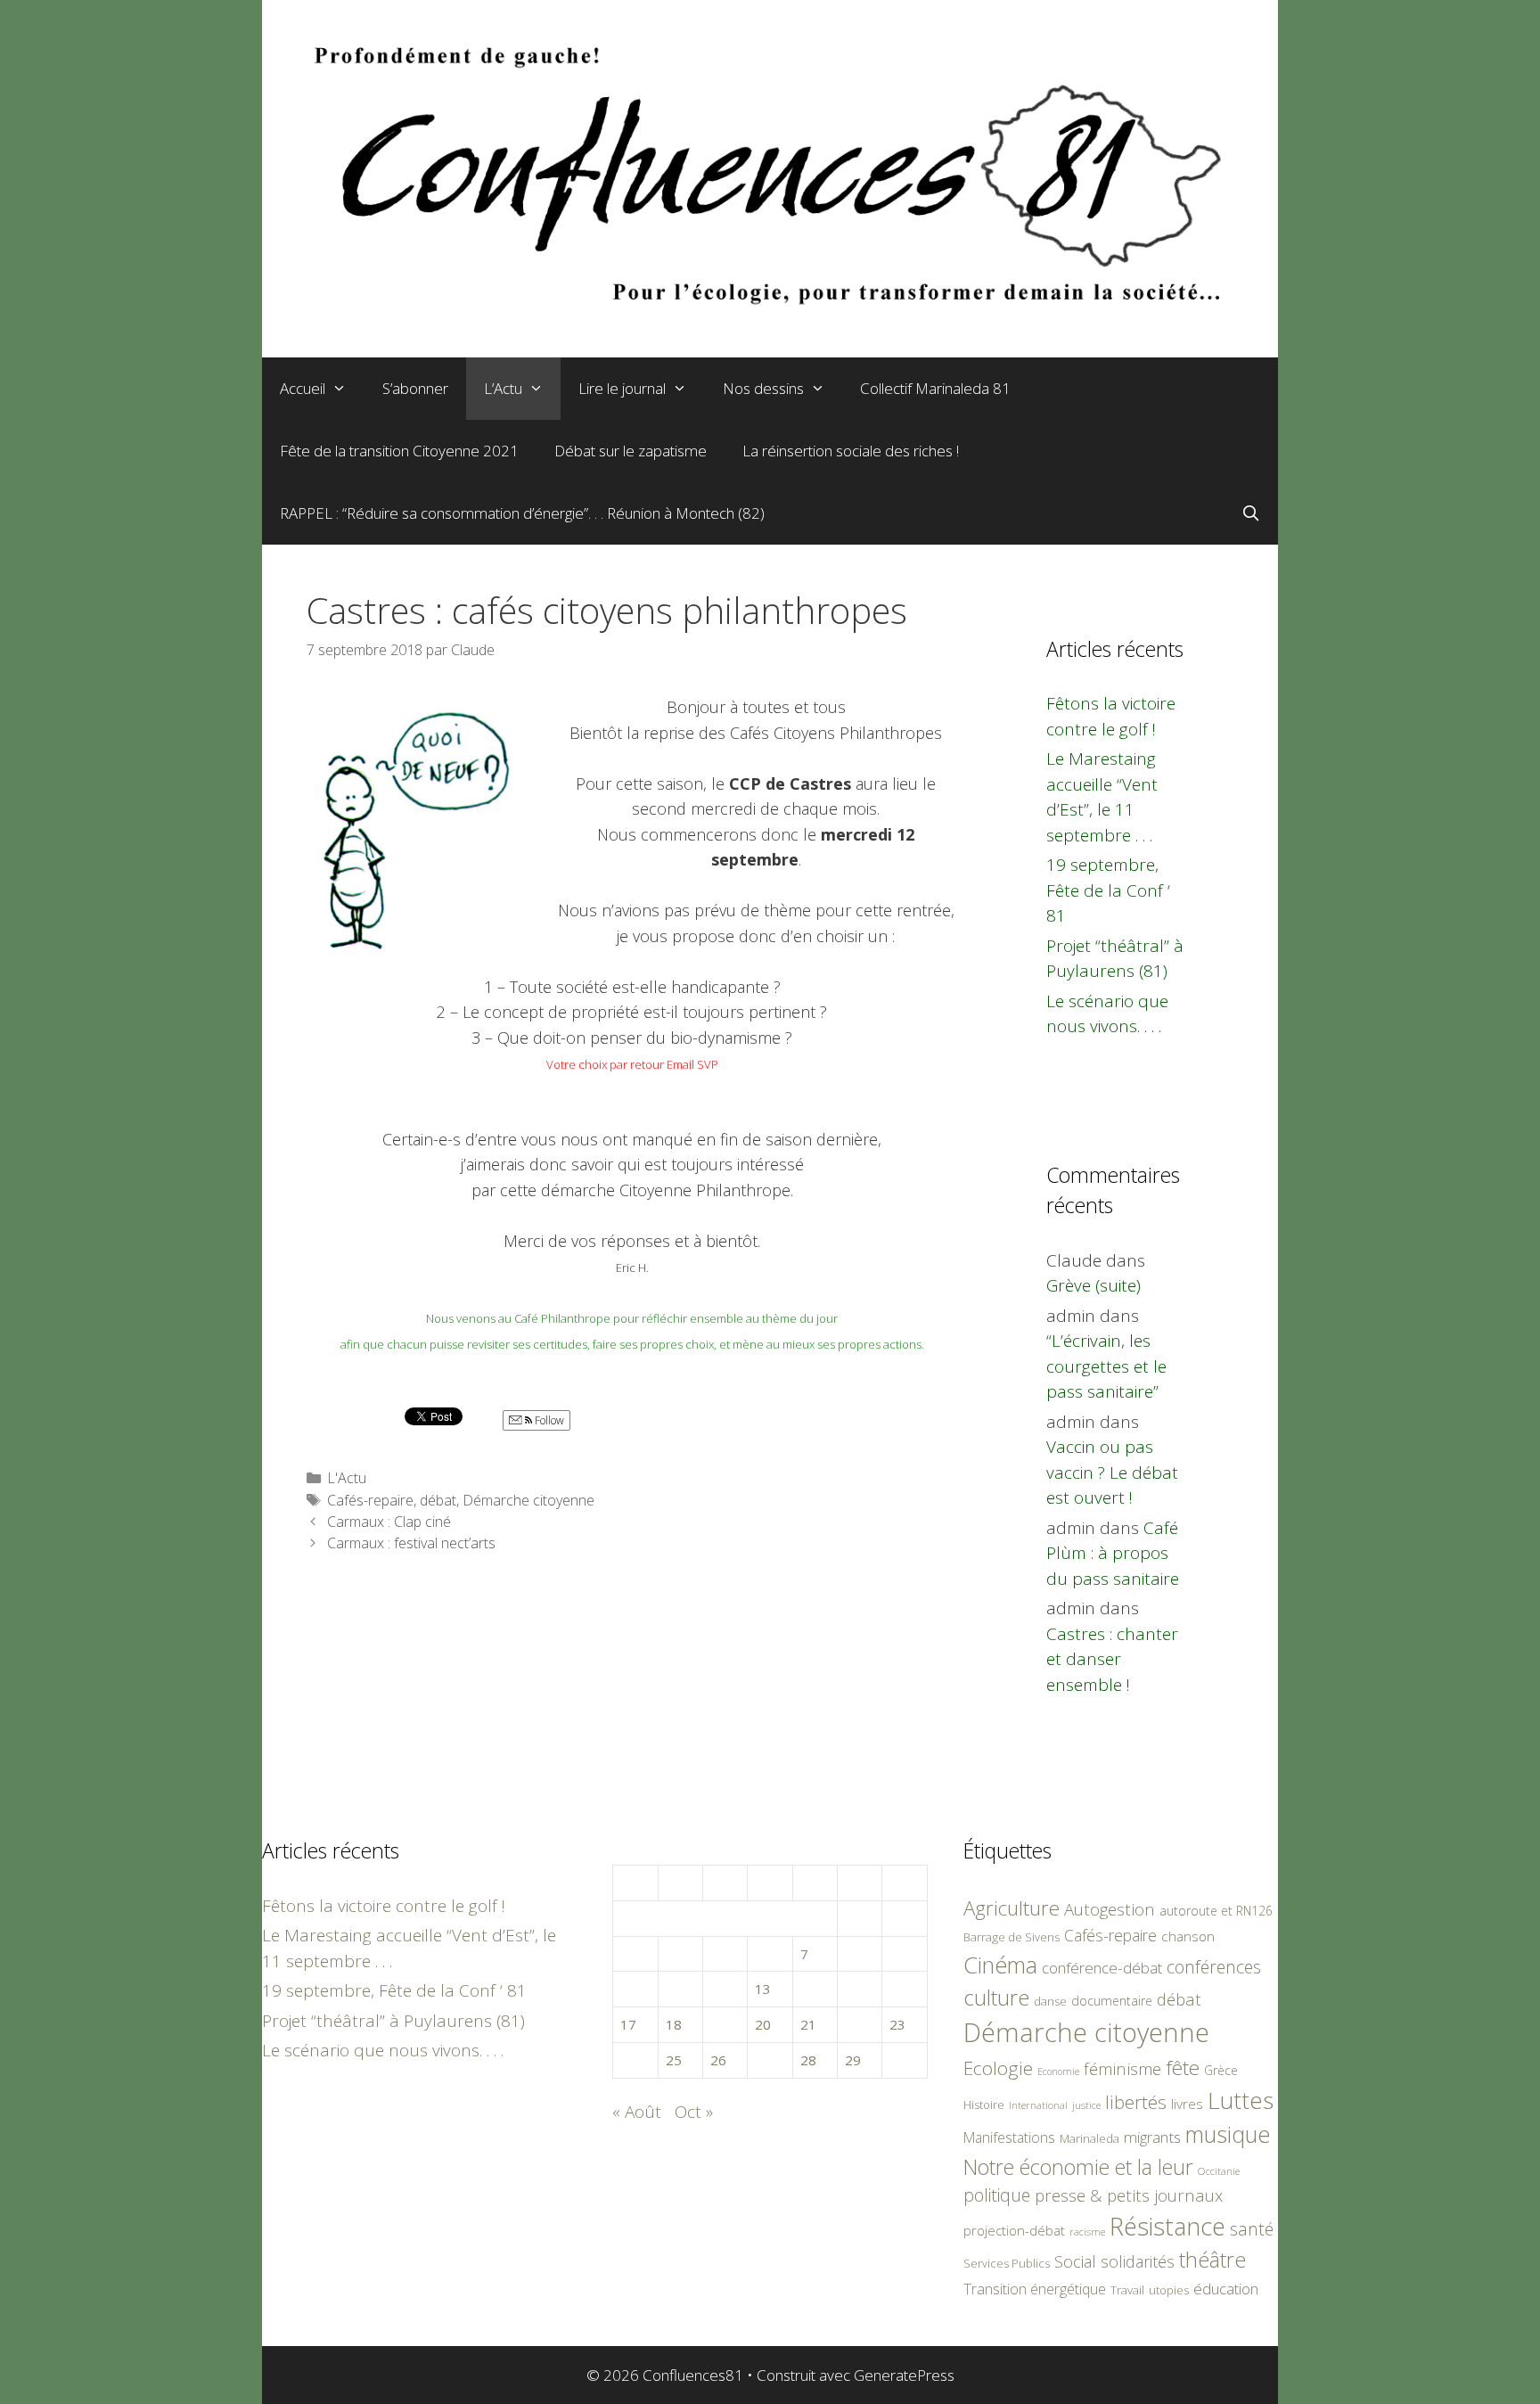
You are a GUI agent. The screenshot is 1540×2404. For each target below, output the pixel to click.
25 (674, 2060)
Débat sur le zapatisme (631, 451)
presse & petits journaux (1129, 2195)
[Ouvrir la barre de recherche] (1250, 513)
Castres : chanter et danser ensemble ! (1112, 1659)
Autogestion (1110, 1909)
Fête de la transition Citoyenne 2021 (399, 451)
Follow (548, 1420)
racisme (1087, 2232)
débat (438, 1500)
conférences (1214, 1967)
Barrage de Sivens (1012, 1937)
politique (997, 2195)
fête (1183, 2068)
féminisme (1122, 2068)
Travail (1127, 2290)
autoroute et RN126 (1216, 1911)
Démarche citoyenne (528, 1500)
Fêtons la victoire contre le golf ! (384, 1906)
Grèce (1221, 2070)
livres (1187, 2104)
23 (897, 2024)
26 (718, 2060)
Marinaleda (1089, 2138)
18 (674, 2024)
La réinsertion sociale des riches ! (851, 451)
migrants (1152, 2137)
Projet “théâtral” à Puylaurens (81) (393, 2021)
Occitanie (1219, 2171)
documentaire (1112, 2001)
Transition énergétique (1035, 2289)
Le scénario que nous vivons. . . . (383, 2050)
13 (763, 1989)
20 (763, 2024)
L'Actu (347, 1478)
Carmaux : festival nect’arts (411, 1543)
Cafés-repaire (370, 1500)
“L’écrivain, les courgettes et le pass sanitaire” (1106, 1366)
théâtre (1212, 2260)
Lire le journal (622, 388)
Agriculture (1012, 1908)
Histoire (984, 2105)
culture (996, 1997)
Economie (1058, 2072)
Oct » (694, 2112)
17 (628, 2024)
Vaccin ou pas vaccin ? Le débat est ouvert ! (1112, 1472)
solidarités (1138, 2261)
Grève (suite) (1094, 1285)
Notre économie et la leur (1078, 2167)
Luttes (1241, 2100)
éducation (1226, 2289)
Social (1075, 2261)
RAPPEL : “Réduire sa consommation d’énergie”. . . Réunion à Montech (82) (522, 513)
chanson (1188, 1936)
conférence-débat (1102, 1968)
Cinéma (1000, 1965)
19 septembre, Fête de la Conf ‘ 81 (1108, 890)
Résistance (1167, 2226)
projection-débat (1014, 2230)
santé (1252, 2229)
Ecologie (998, 2068)
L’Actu (503, 388)
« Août (637, 2112)
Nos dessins (763, 388)
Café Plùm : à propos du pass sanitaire (1113, 1553)
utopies (1169, 2290)
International (1038, 2105)
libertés (1136, 2102)
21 (808, 2024)
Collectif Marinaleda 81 (935, 388)
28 (808, 2060)
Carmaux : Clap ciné (389, 1522)
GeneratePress (904, 2375)
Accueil (303, 388)
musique (1228, 2134)
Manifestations (1009, 2137)
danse (1050, 2001)
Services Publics (1007, 2264)
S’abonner (415, 388)
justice (1086, 2105)
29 (853, 2060)
